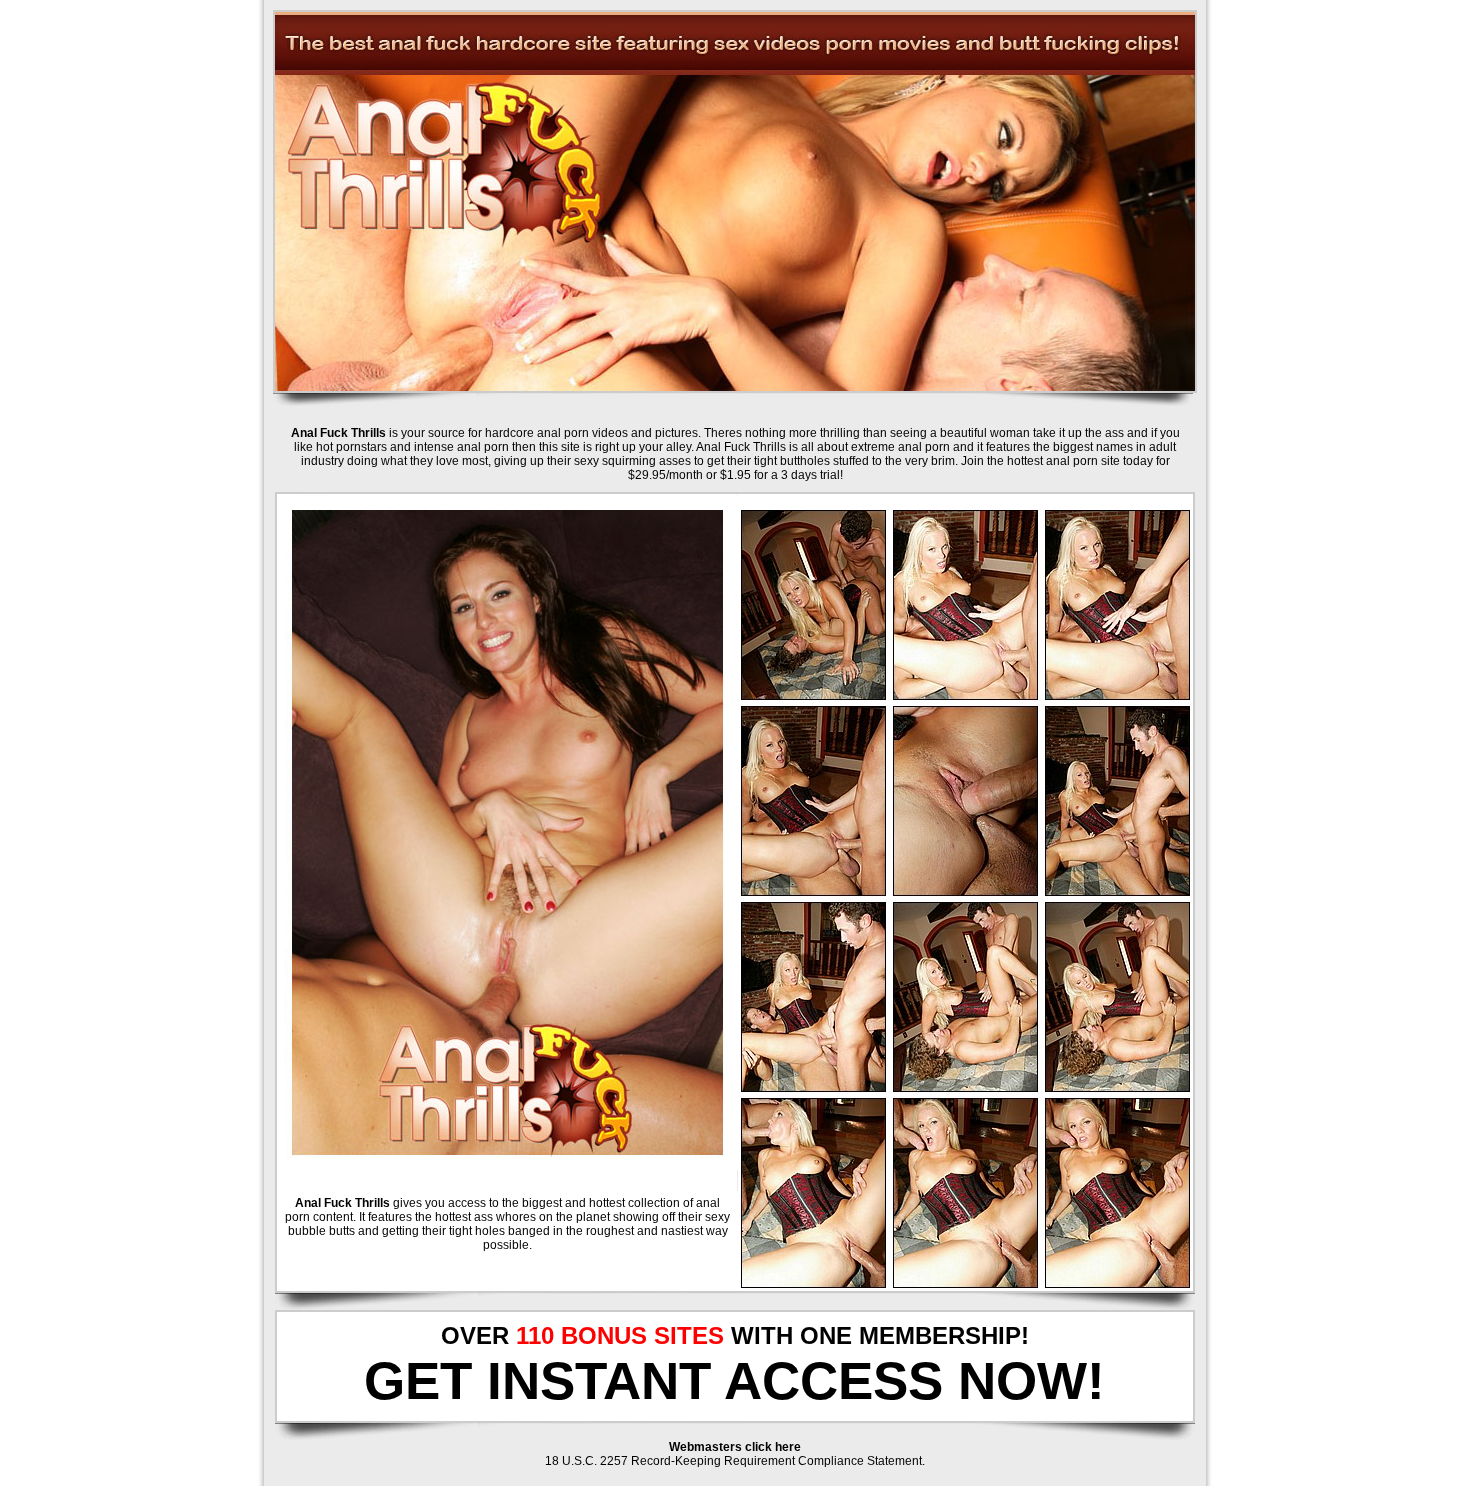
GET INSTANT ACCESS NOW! (734, 1380)
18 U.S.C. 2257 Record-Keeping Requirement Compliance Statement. (735, 1461)
